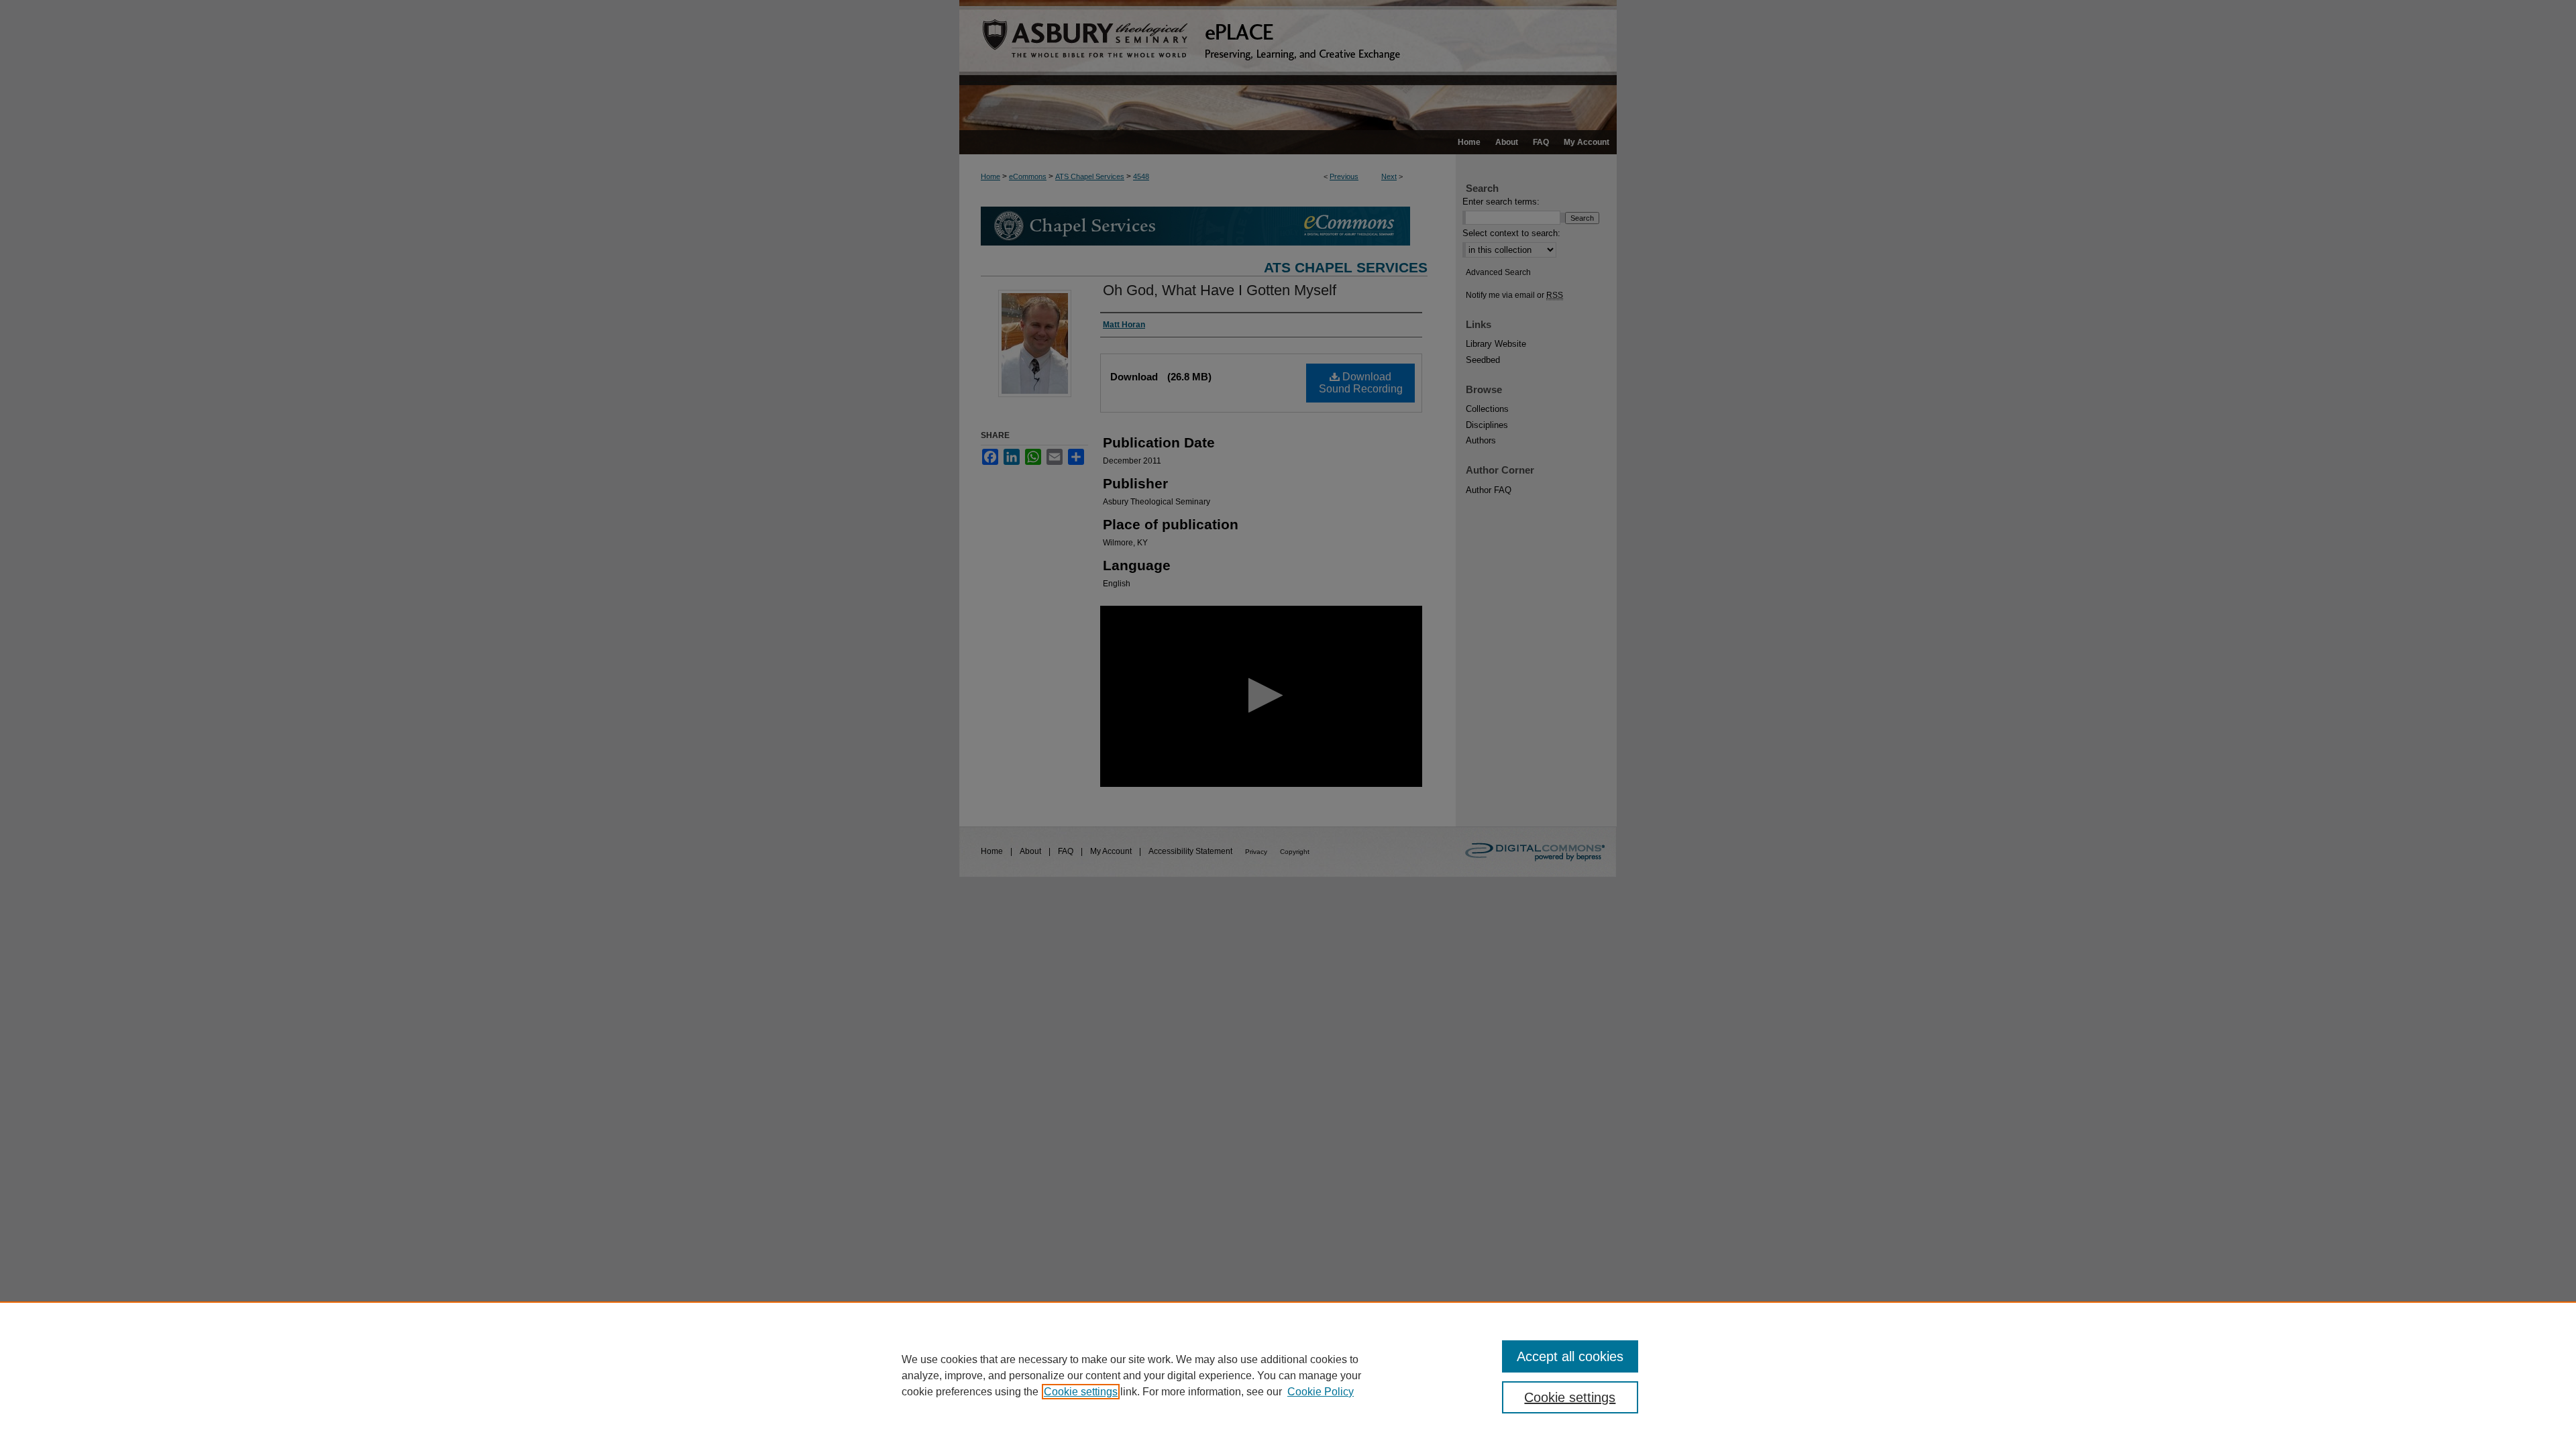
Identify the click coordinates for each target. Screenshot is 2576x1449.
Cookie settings (1081, 1392)
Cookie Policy (1321, 1392)
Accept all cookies (1570, 1356)
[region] (1288, 1375)
